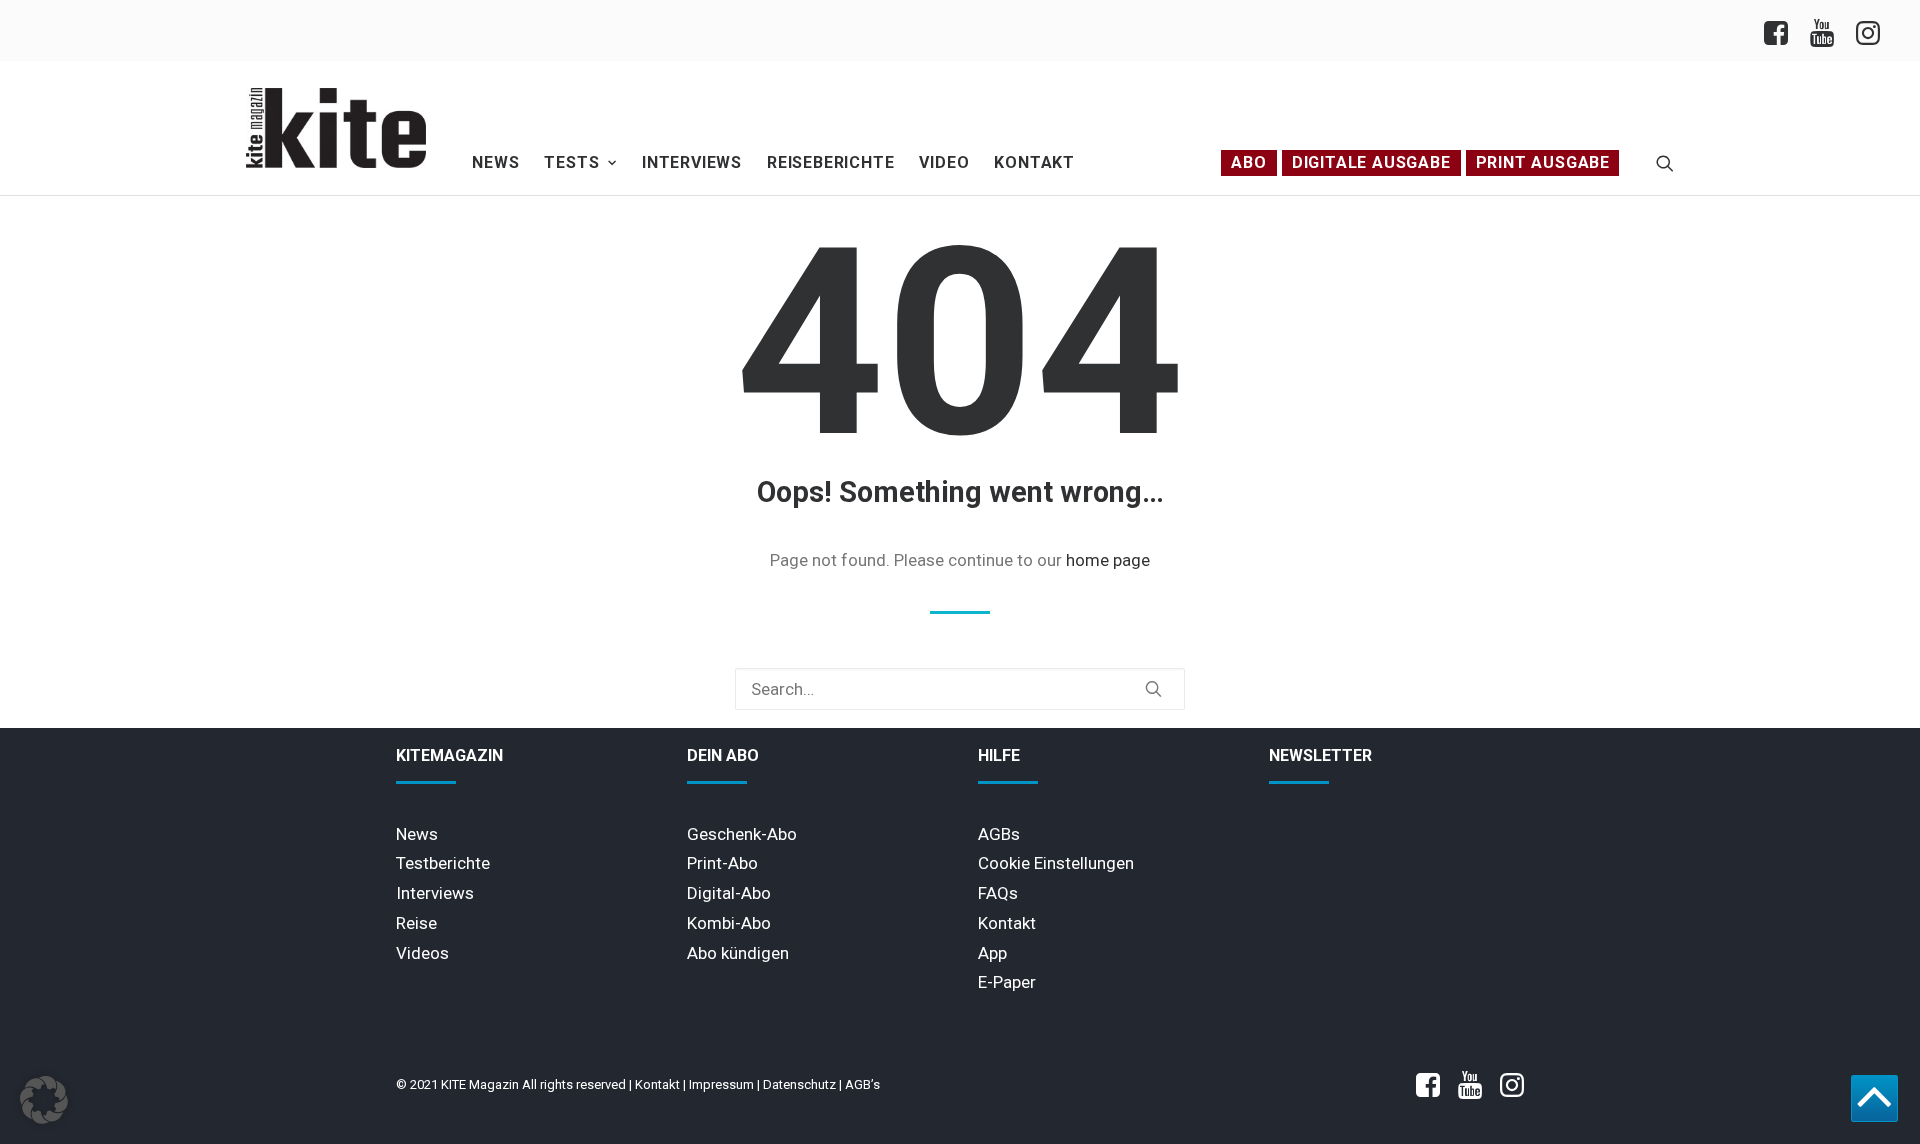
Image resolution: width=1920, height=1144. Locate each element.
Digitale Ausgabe (1371, 162)
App (992, 953)
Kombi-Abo (729, 923)
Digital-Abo (729, 893)
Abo (1248, 162)
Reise (416, 923)
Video (944, 162)
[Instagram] (1866, 30)
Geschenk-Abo (742, 834)
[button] (1665, 163)
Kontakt (1034, 162)
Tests (571, 162)
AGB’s (862, 1084)
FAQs (998, 893)
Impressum (721, 1084)
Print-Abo (722, 863)
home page (1108, 560)
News (495, 162)
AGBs (999, 834)
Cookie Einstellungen (1056, 863)
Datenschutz (799, 1084)
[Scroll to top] (1874, 1097)
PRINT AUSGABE (1543, 162)
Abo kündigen (738, 953)
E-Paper (1007, 982)
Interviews (692, 162)
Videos (422, 953)
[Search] (960, 689)
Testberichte (443, 863)
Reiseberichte (830, 162)
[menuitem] (1781, 30)
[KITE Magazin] (336, 128)
